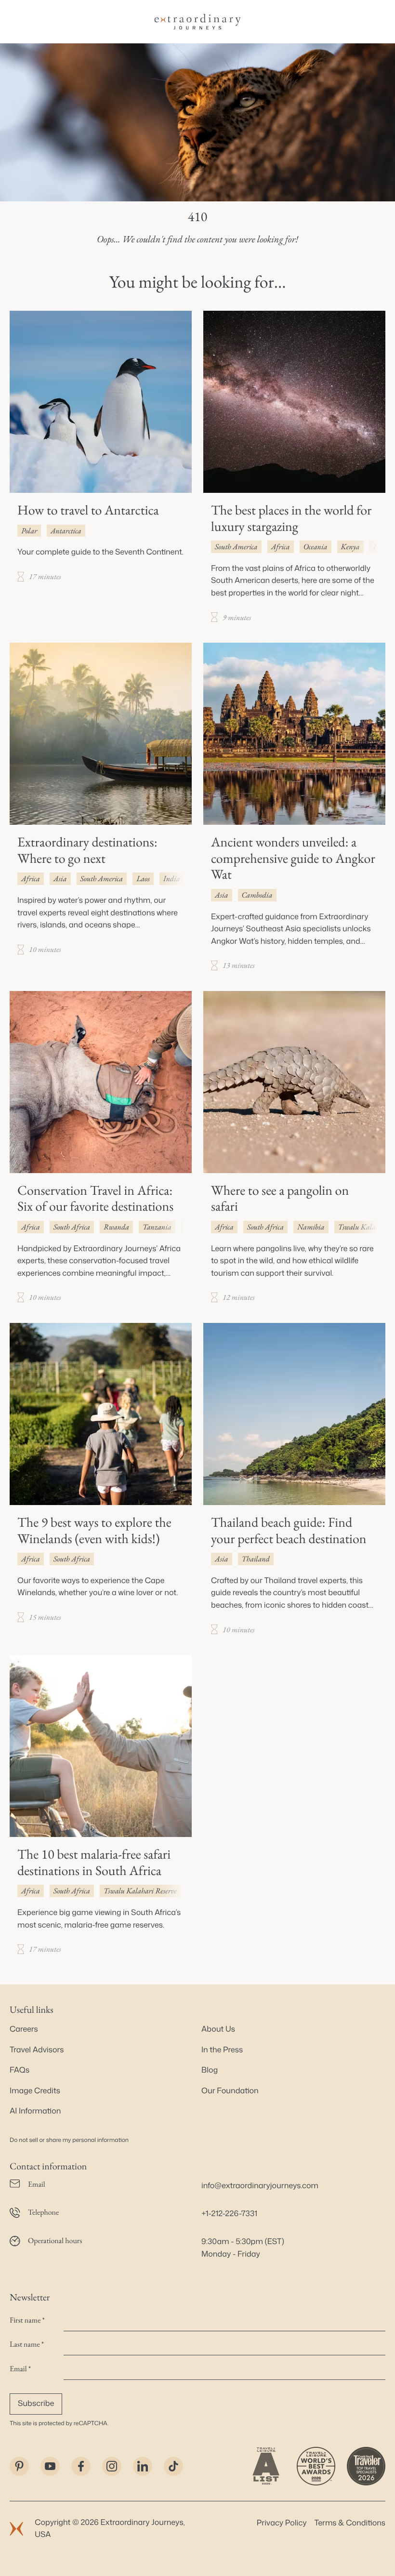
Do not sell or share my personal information (69, 2140)
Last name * (27, 2344)
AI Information (35, 2111)
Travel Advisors (37, 2050)
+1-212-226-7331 (229, 2214)
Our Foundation (230, 2091)
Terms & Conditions (350, 2523)
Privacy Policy (282, 2523)
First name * (27, 2320)
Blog (210, 2070)
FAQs (20, 2070)
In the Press (222, 2050)
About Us (218, 2029)
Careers (24, 2029)
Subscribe (36, 2404)
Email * (20, 2369)
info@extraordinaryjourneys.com (260, 2186)
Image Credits (35, 2091)
